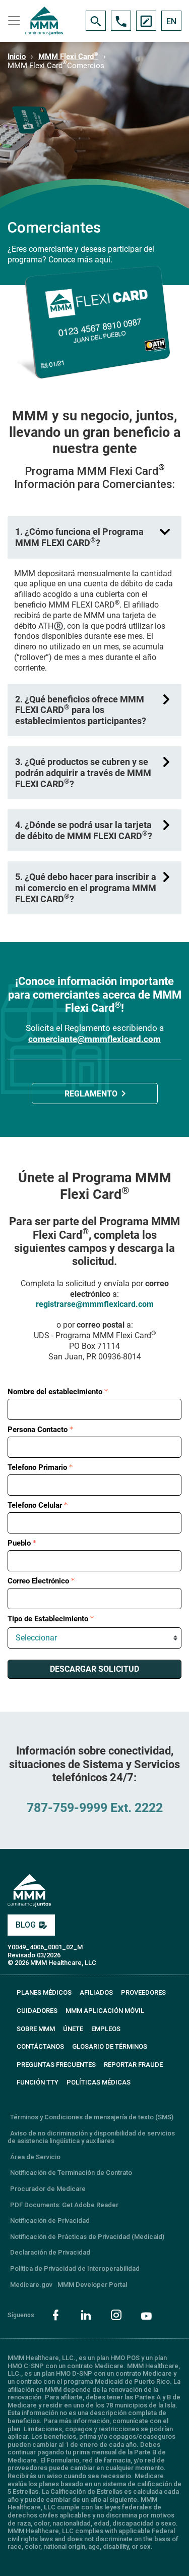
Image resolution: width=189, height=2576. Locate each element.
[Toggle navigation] (13, 21)
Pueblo (19, 1543)
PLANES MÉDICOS (44, 1992)
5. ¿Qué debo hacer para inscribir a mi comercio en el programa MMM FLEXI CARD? (86, 888)
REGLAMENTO (91, 1094)
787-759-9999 (67, 1808)
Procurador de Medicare (48, 2189)
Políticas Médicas (99, 2082)
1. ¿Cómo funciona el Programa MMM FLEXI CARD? (79, 537)
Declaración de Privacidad (50, 2252)
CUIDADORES (37, 2011)
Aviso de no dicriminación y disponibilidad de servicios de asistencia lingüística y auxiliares (91, 2137)
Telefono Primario (37, 1467)
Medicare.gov (31, 2285)
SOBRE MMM (36, 2029)
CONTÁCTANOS (40, 2046)
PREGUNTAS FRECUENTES (56, 2065)
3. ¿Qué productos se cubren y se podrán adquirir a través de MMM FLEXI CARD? (83, 773)
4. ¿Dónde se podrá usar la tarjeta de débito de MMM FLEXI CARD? (84, 830)
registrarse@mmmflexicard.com (95, 1304)
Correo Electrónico (38, 1581)
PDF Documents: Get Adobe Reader (64, 2205)
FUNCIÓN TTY (38, 2082)
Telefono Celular (35, 1505)
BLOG (26, 1925)
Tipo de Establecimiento (48, 1619)
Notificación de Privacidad (50, 2221)
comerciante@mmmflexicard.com (94, 1039)
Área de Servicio (35, 2157)
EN (171, 21)
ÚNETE (73, 2029)
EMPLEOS (106, 2029)
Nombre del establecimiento (55, 1392)
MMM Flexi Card (68, 57)
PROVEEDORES (143, 1992)
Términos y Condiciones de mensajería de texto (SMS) (92, 2117)
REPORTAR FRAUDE (133, 2065)
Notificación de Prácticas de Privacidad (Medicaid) (87, 2237)
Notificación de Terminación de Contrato (71, 2173)
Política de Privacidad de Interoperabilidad (75, 2268)
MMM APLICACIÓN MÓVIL (105, 2011)
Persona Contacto (38, 1430)
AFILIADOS (96, 1992)
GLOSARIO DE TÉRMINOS (110, 2046)
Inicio (17, 57)
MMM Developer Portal (92, 2285)
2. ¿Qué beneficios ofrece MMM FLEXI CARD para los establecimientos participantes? (81, 710)
